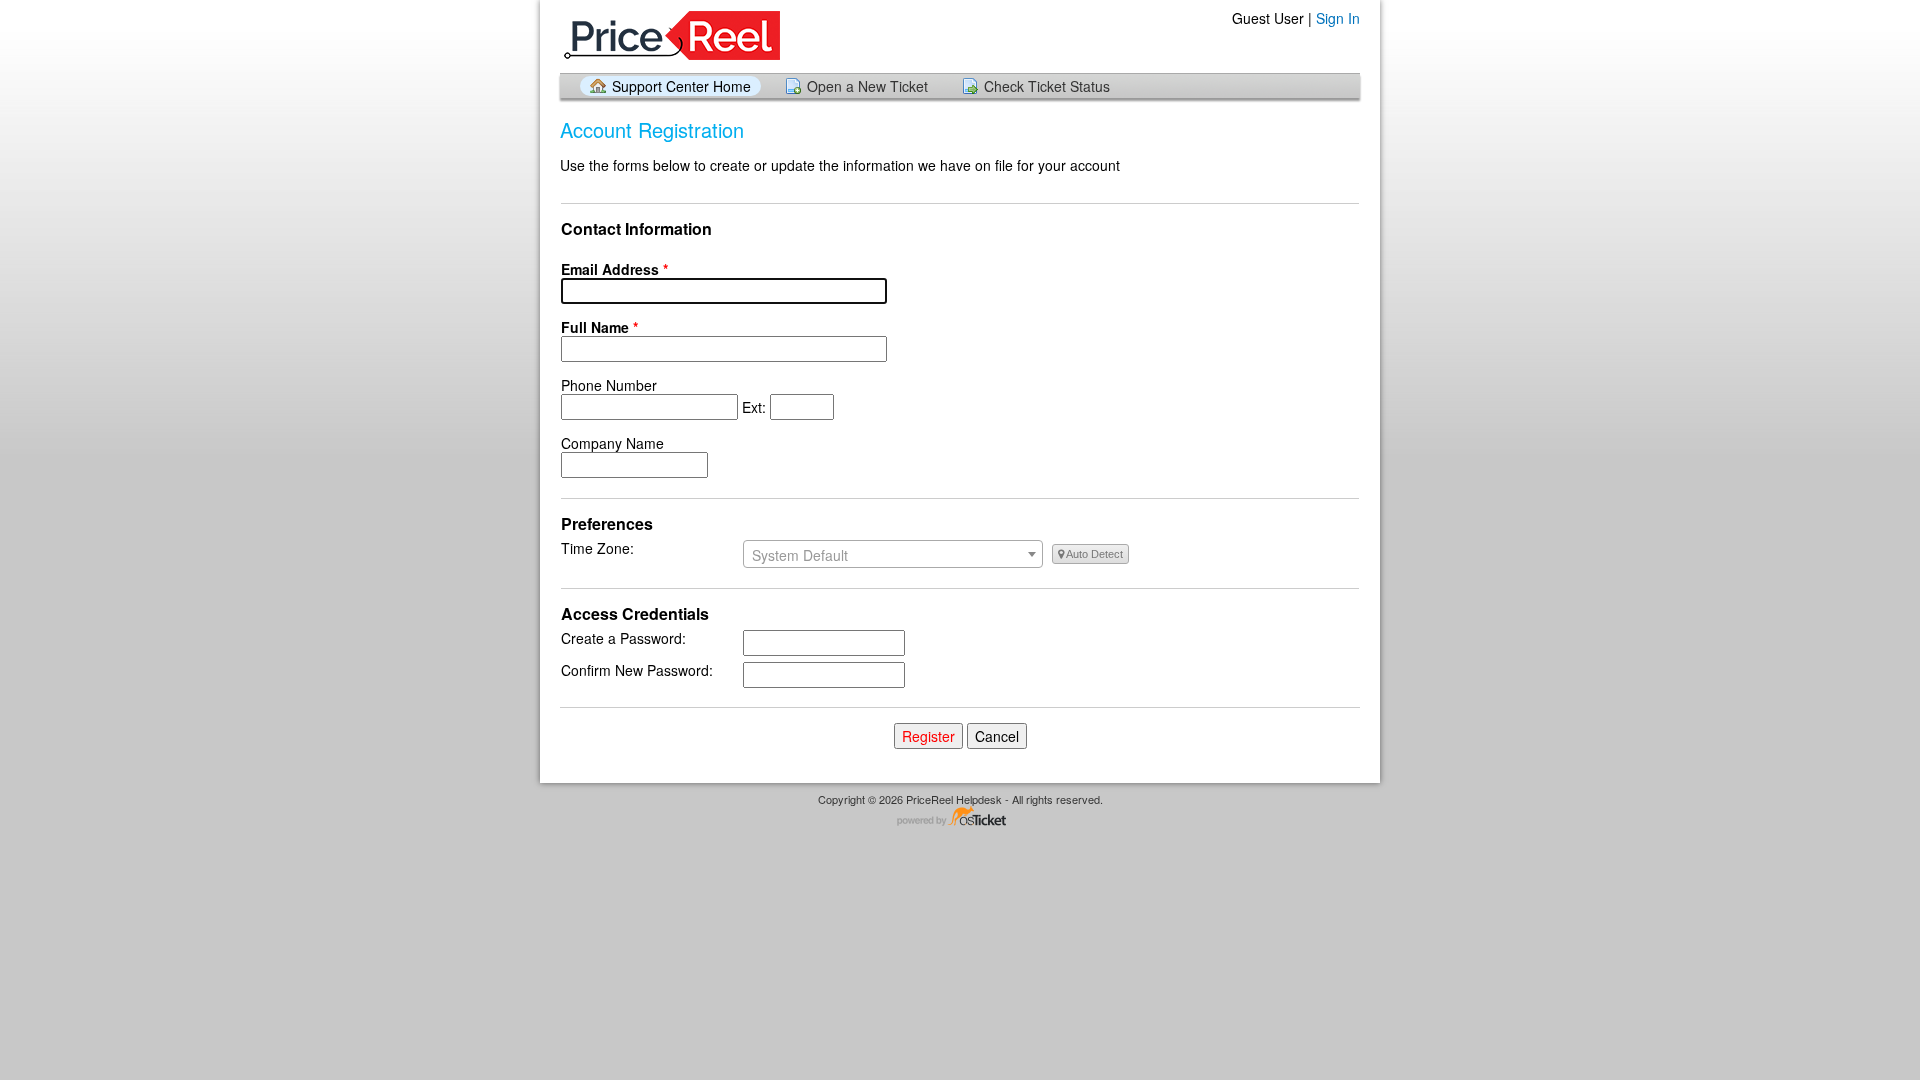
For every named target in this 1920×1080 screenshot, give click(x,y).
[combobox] (893, 554)
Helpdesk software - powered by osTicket (960, 817)
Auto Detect (1093, 554)
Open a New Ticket (867, 86)
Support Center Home (681, 86)
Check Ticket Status (1047, 86)
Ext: (665, 396)
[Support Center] (670, 35)
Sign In (1338, 18)
